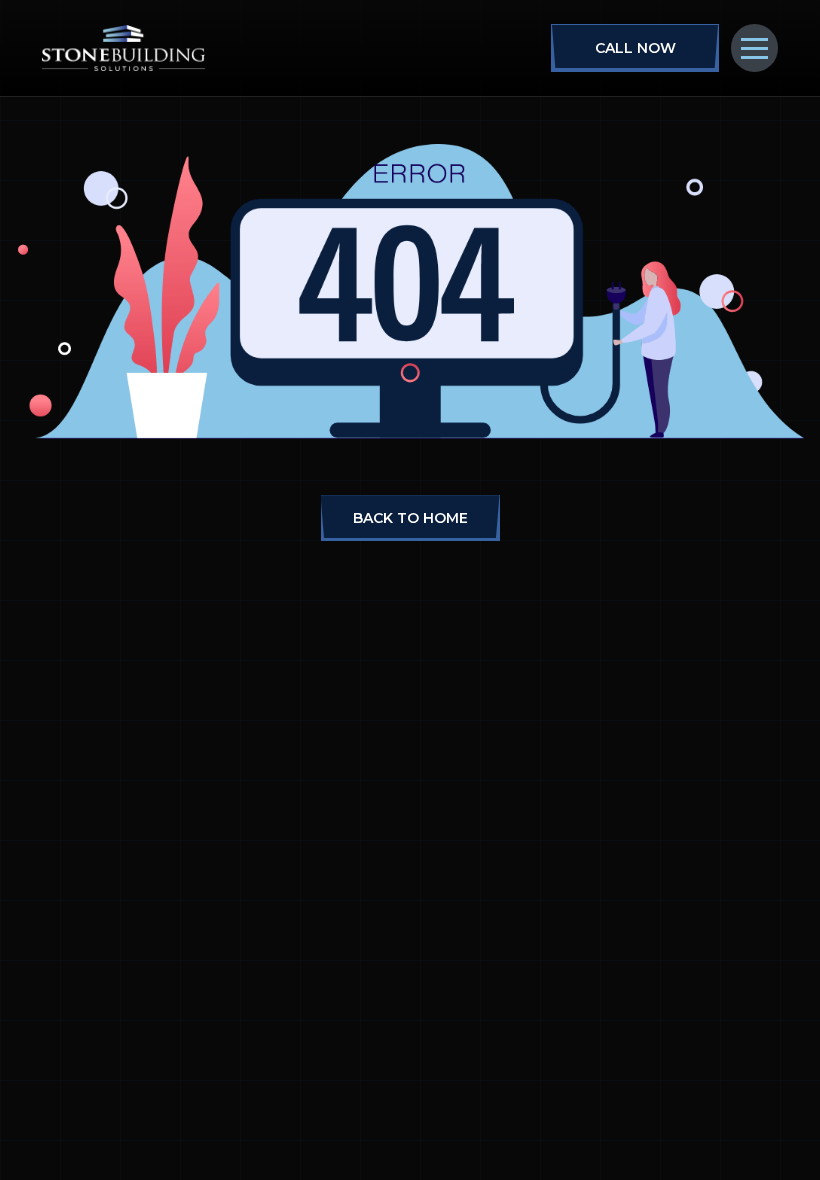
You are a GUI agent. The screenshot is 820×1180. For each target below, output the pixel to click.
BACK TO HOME (410, 518)
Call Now (635, 48)
